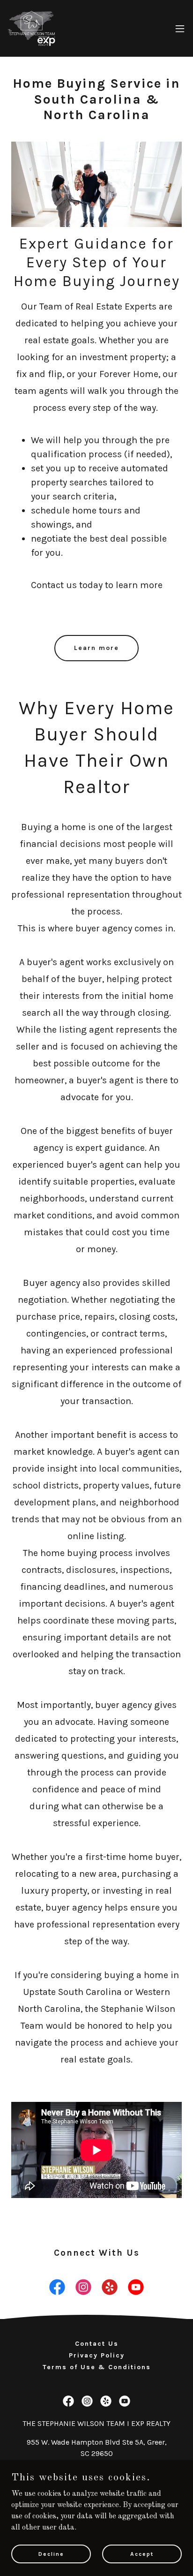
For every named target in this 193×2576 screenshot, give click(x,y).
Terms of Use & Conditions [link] (97, 2367)
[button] (180, 29)
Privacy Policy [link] (97, 2355)
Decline (51, 2553)
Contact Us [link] (97, 2344)
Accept (142, 2553)
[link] (32, 28)
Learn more (96, 648)
